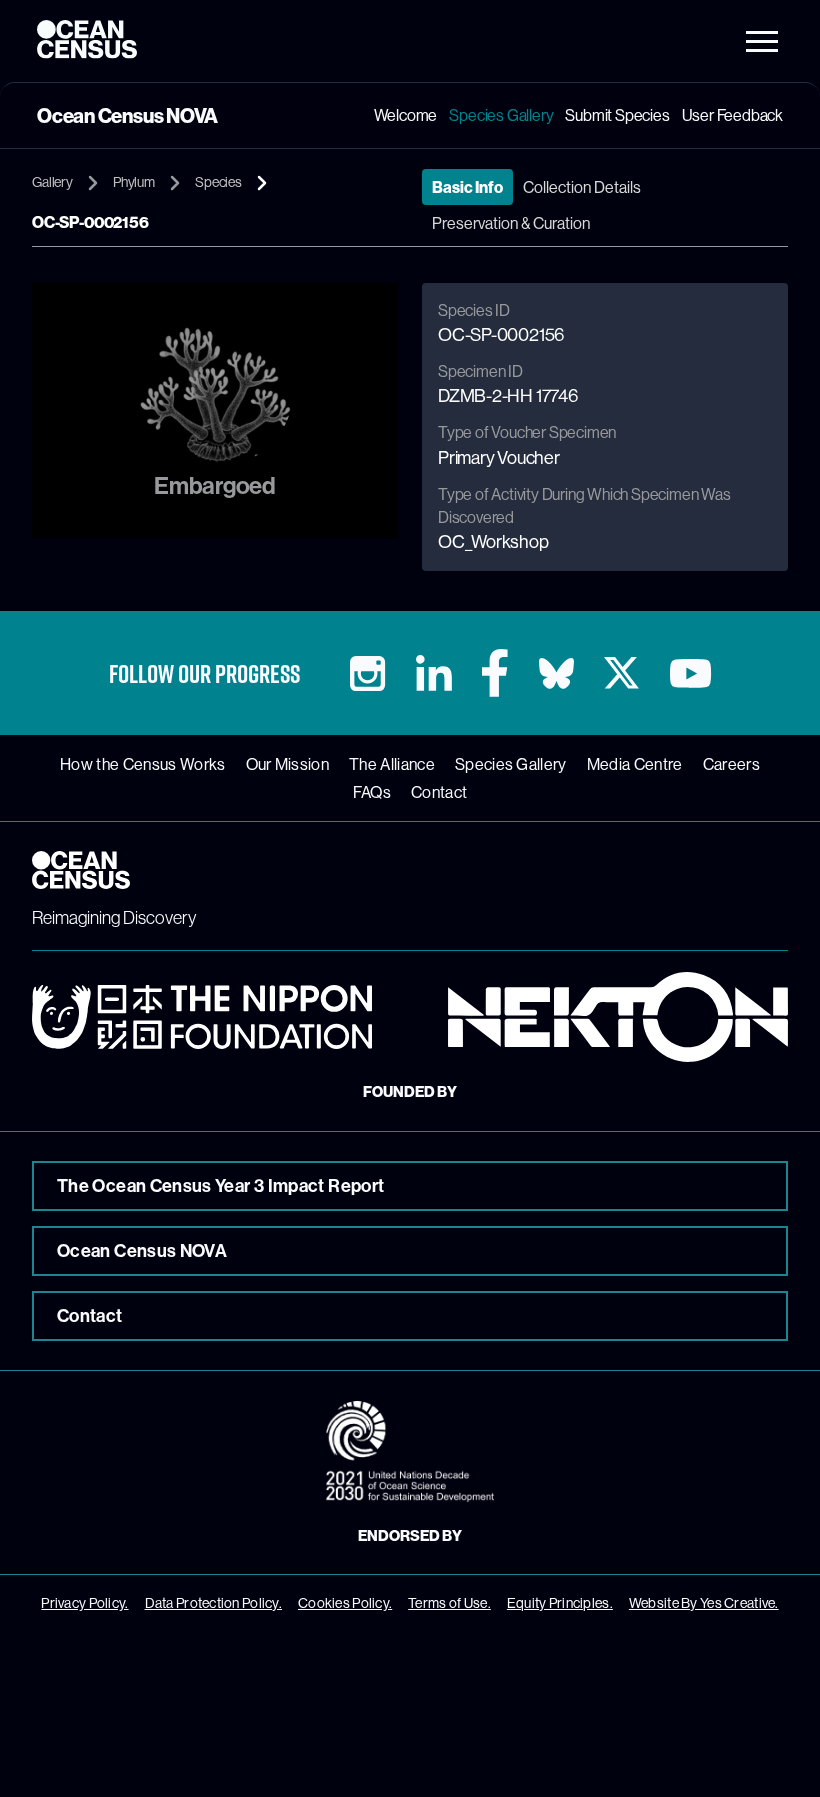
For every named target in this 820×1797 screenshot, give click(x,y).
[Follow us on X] (621, 673)
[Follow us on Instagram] (367, 673)
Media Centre (635, 764)
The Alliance (392, 764)
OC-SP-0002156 (90, 222)
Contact (439, 792)
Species (218, 182)
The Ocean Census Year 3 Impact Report (220, 1185)
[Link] (202, 1017)
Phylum (134, 182)
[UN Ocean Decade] (410, 1451)
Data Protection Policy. (213, 1603)
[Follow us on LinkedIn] (434, 673)
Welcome (406, 115)
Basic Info (467, 187)
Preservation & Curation (511, 223)
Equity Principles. (560, 1603)
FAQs (372, 792)
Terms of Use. (449, 1603)
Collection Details (582, 187)
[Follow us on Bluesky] (556, 673)
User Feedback (732, 115)
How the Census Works (142, 764)
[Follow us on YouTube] (690, 673)
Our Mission (288, 764)
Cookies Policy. (345, 1603)
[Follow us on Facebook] (495, 673)
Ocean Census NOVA (142, 1250)
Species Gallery (501, 115)
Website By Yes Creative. (704, 1603)
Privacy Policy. (84, 1603)
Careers (731, 764)
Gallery (52, 182)
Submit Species (617, 115)
